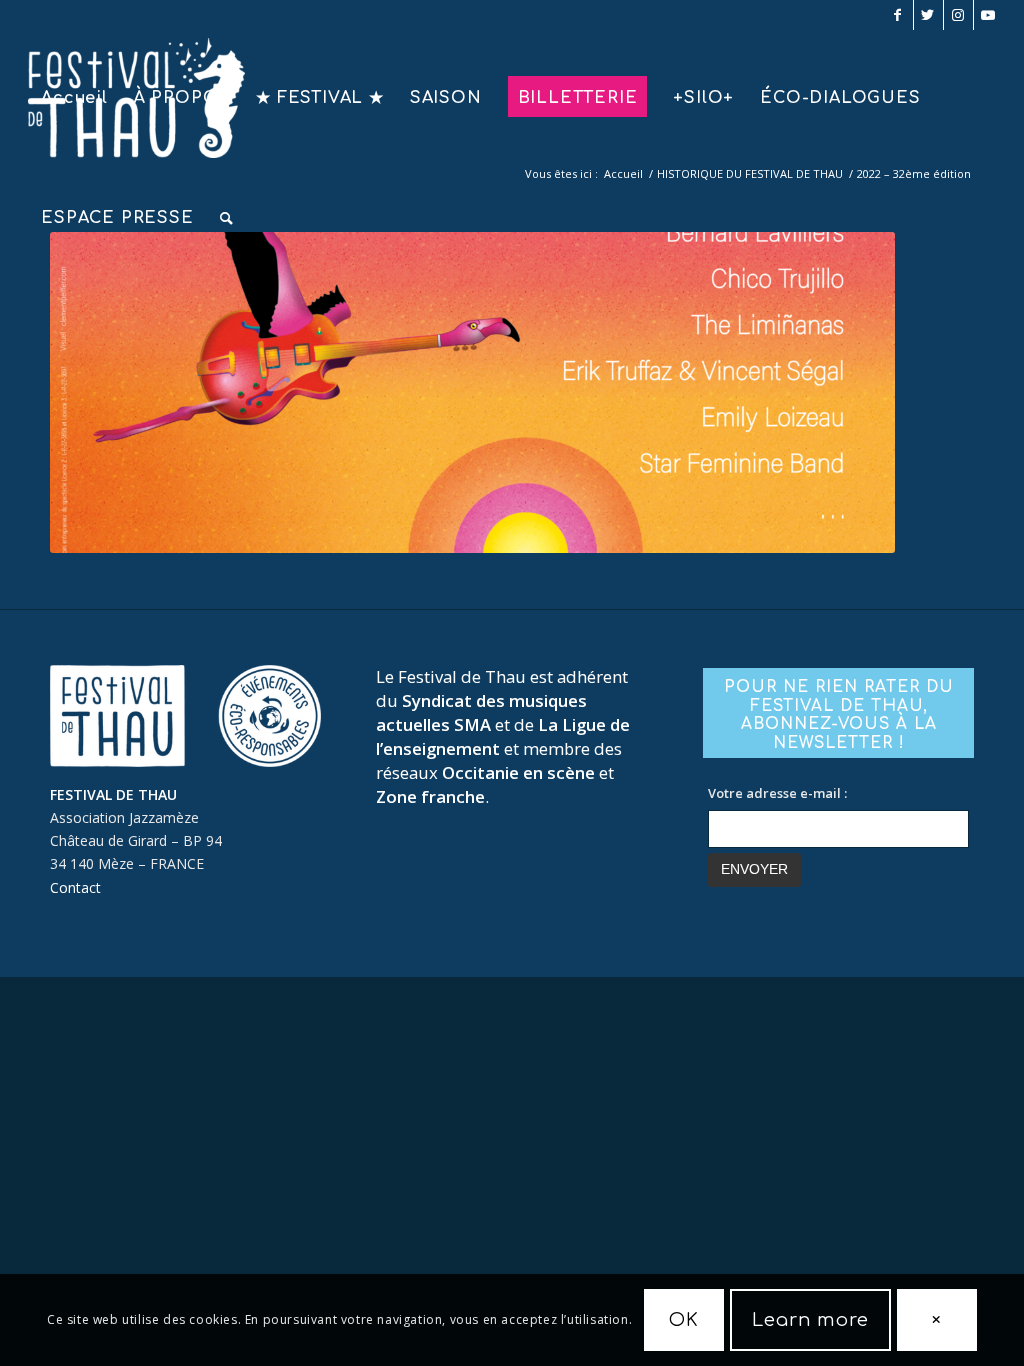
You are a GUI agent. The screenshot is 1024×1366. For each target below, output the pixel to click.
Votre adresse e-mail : (777, 793)
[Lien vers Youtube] (989, 15)
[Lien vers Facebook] (898, 15)
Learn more (810, 1320)
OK (684, 1320)
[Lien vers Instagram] (958, 15)
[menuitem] (74, 98)
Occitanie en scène (518, 772)
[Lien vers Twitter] (928, 15)
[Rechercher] (227, 218)
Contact (75, 887)
